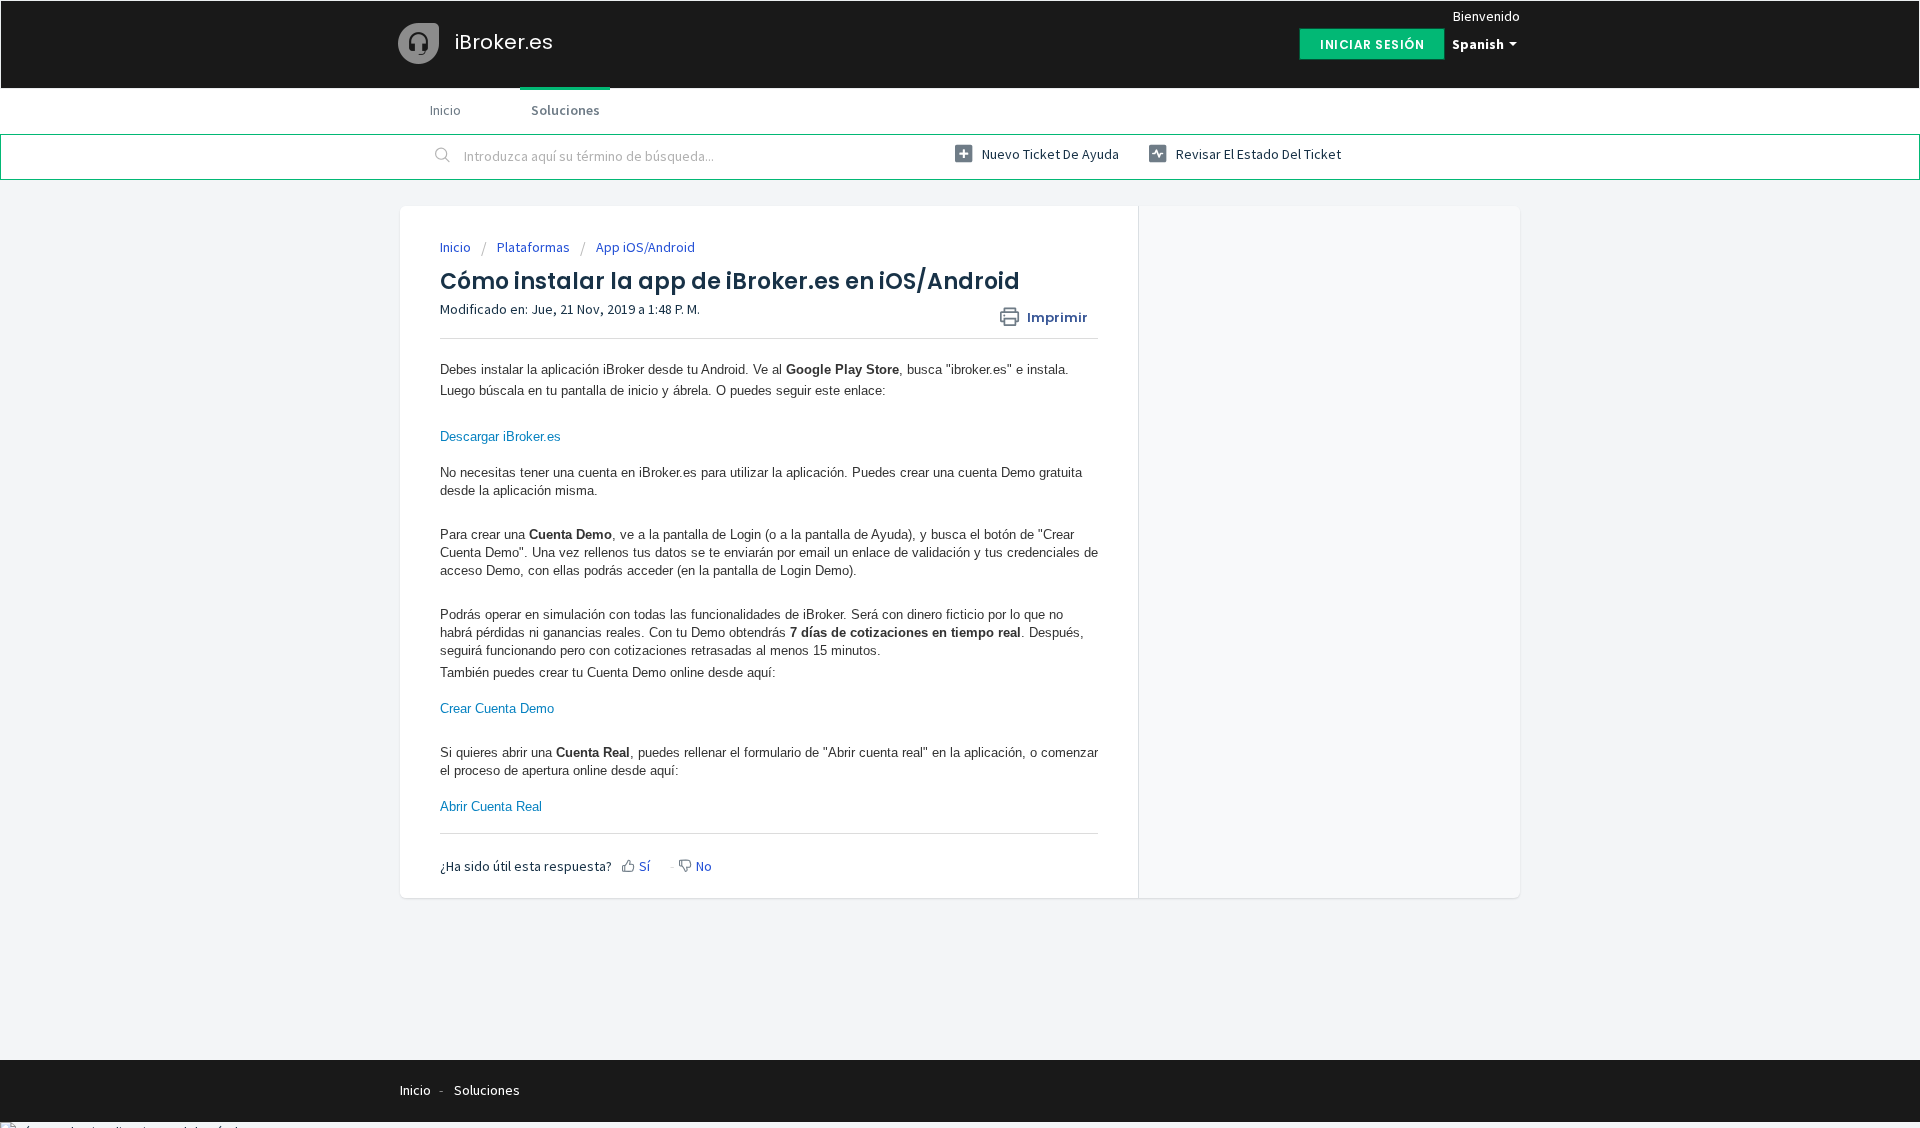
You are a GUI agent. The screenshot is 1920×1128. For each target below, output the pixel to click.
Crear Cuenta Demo (497, 708)
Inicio (445, 110)
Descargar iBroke (490, 436)
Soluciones (565, 110)
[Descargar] (923, 302)
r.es (550, 436)
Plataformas (533, 247)
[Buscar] (443, 157)
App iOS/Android (645, 247)
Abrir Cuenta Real (493, 806)
